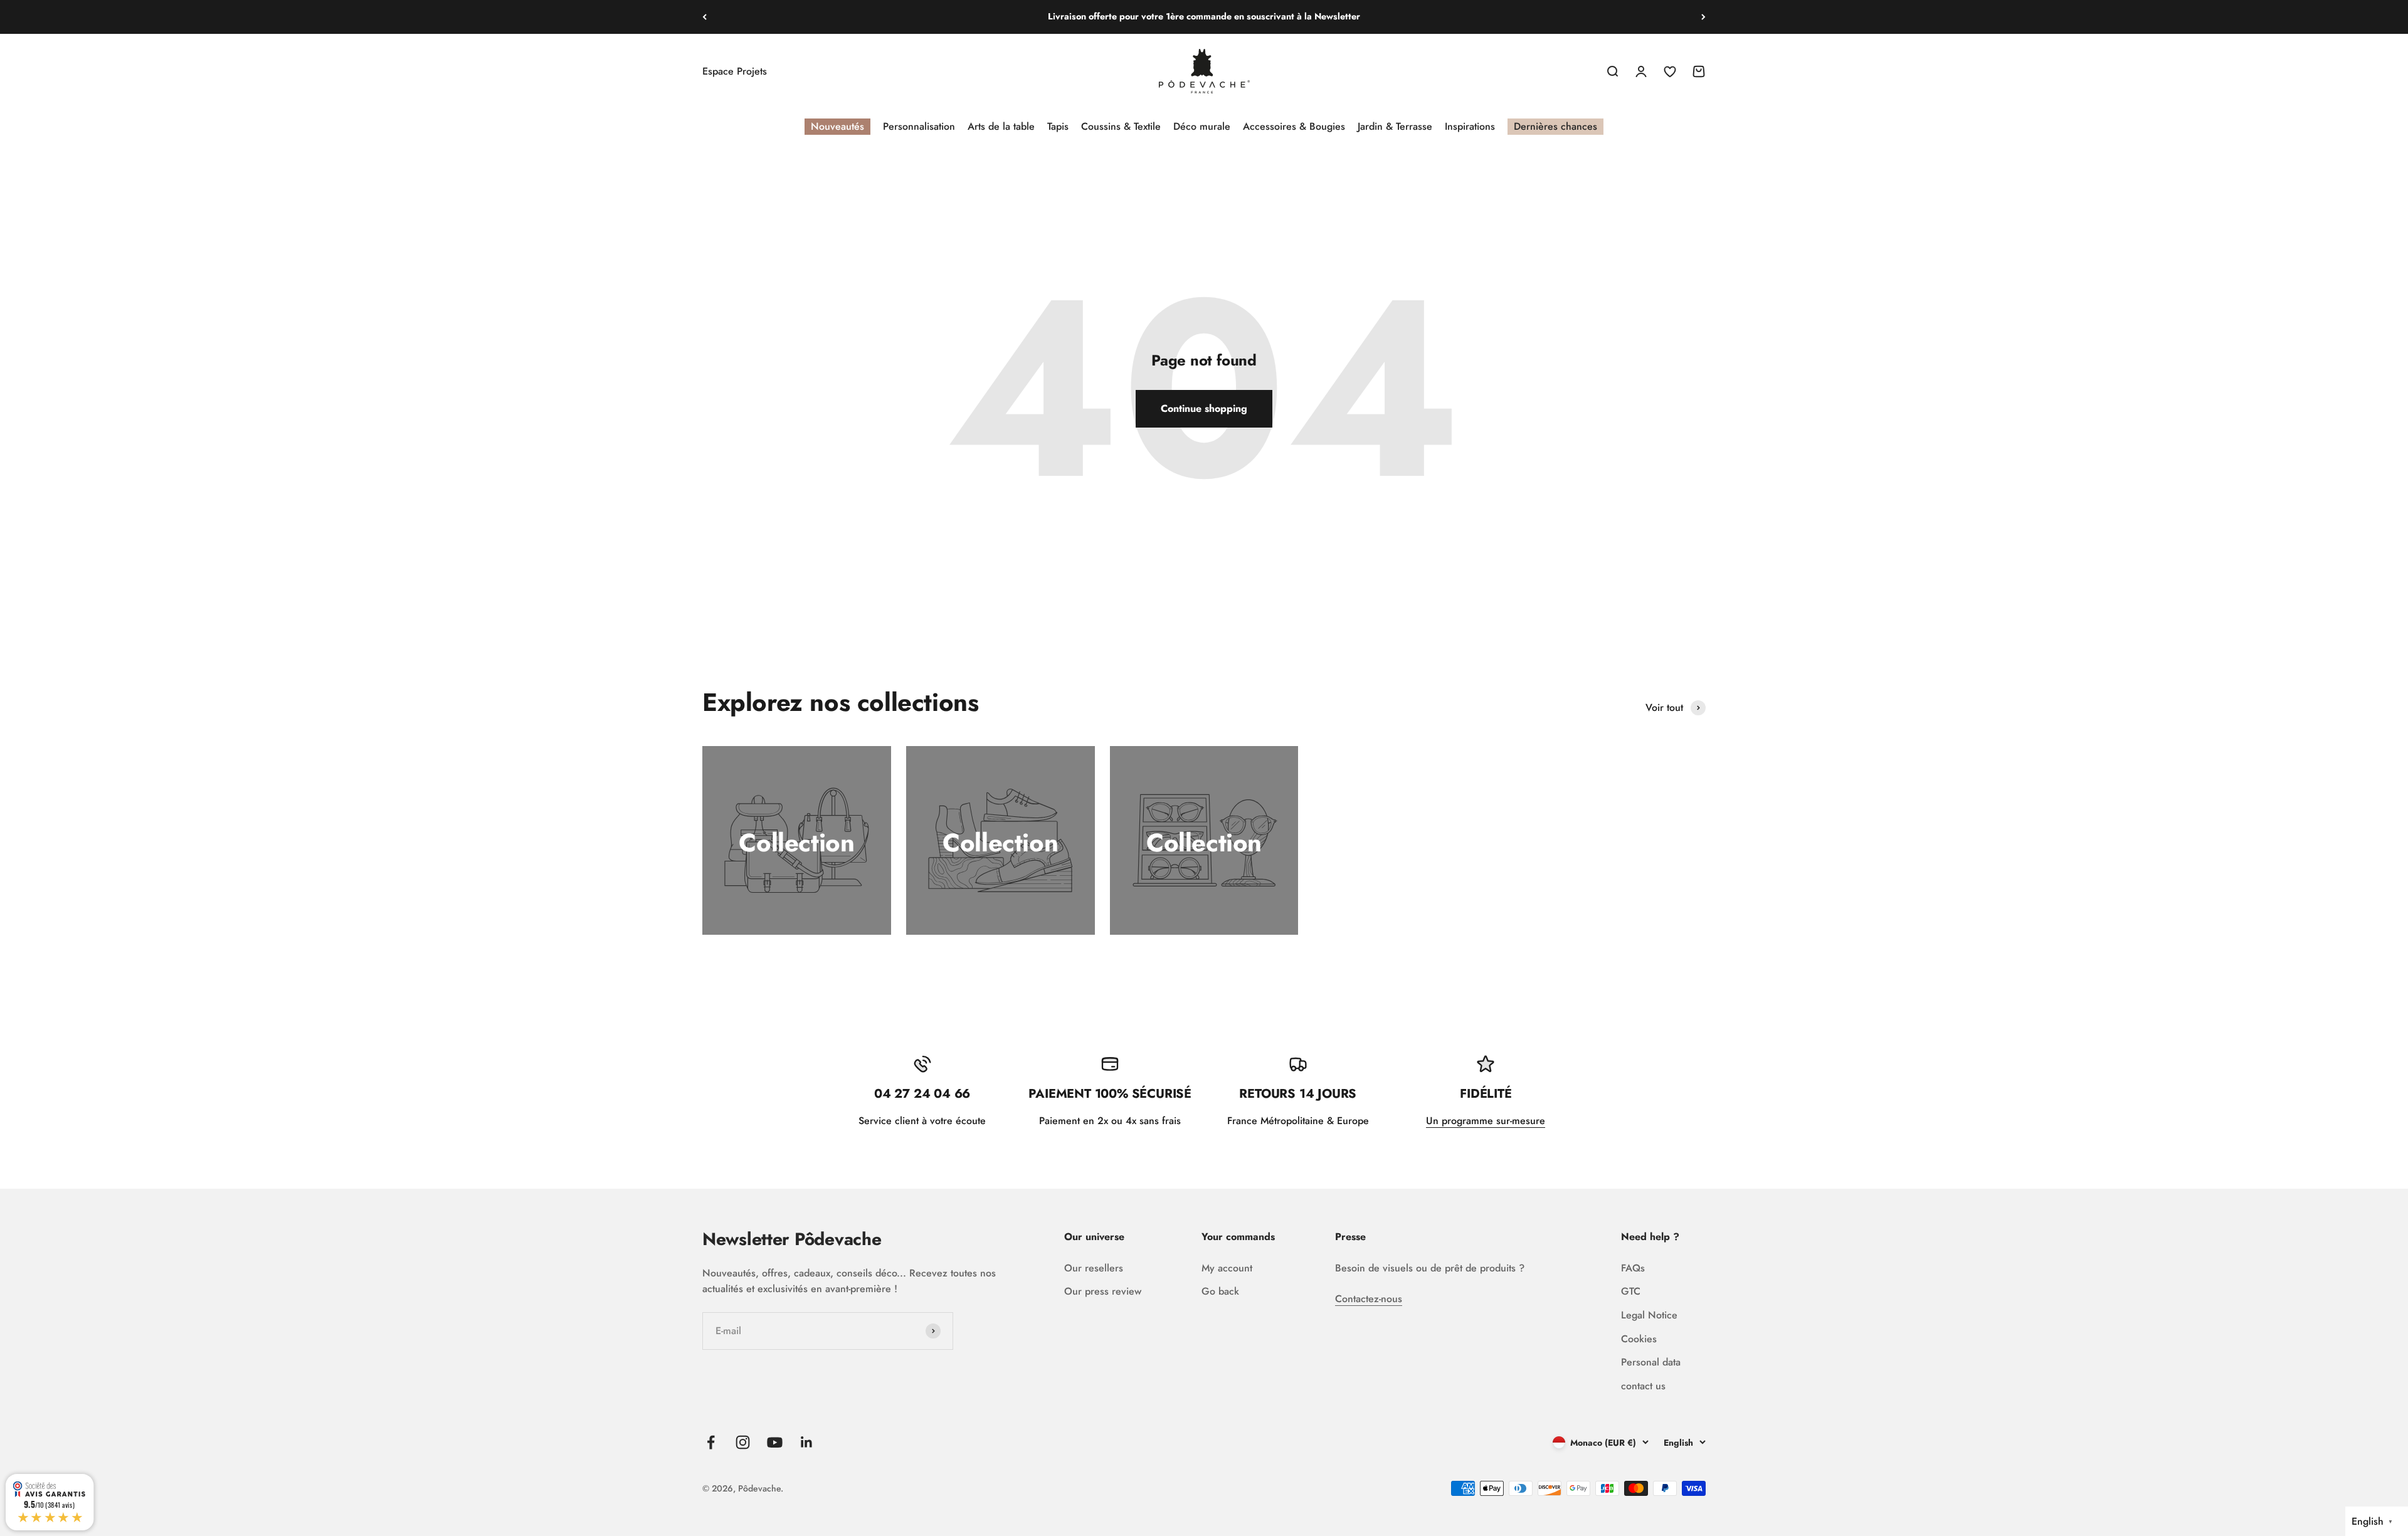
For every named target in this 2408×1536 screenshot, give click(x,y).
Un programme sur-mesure (1486, 1121)
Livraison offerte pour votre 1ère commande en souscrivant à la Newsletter (1204, 15)
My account (1227, 1268)
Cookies (1639, 1339)
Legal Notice (1649, 1315)
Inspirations (1470, 126)
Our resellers (1094, 1268)
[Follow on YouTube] (775, 1442)
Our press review (1103, 1291)
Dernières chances (1555, 126)
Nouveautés (837, 126)
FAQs (1633, 1268)
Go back (1220, 1291)
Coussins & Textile (1121, 126)
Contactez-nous (1369, 1299)
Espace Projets (735, 71)
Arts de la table (1001, 126)
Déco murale (1202, 126)
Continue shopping (1204, 408)
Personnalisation (919, 126)
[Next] (1703, 17)
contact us (1643, 1386)
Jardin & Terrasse (1395, 126)
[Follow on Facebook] (711, 1442)
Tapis (1058, 126)
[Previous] (705, 17)
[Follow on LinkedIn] (807, 1442)
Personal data (1651, 1362)
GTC (1631, 1291)
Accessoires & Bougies (1294, 126)
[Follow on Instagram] (743, 1442)
